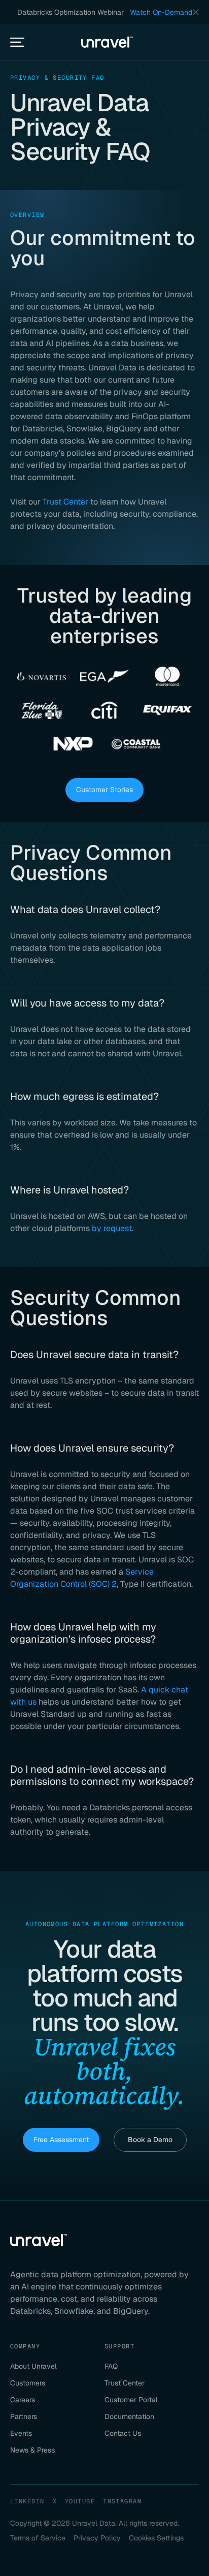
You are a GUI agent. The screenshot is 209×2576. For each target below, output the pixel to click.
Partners (24, 2416)
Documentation (129, 2416)
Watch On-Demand (161, 12)
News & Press (32, 2450)
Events (21, 2433)
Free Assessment (61, 2140)
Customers (28, 2383)
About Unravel (33, 2366)
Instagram (122, 2501)
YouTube (80, 2501)
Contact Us (123, 2433)
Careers (23, 2400)
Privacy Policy (97, 2538)
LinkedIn (27, 2501)
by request (112, 1228)
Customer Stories (104, 790)
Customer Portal (131, 2400)
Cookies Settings (156, 2538)
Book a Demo (150, 2140)
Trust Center (65, 502)
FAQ (111, 2366)
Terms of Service (38, 2538)
